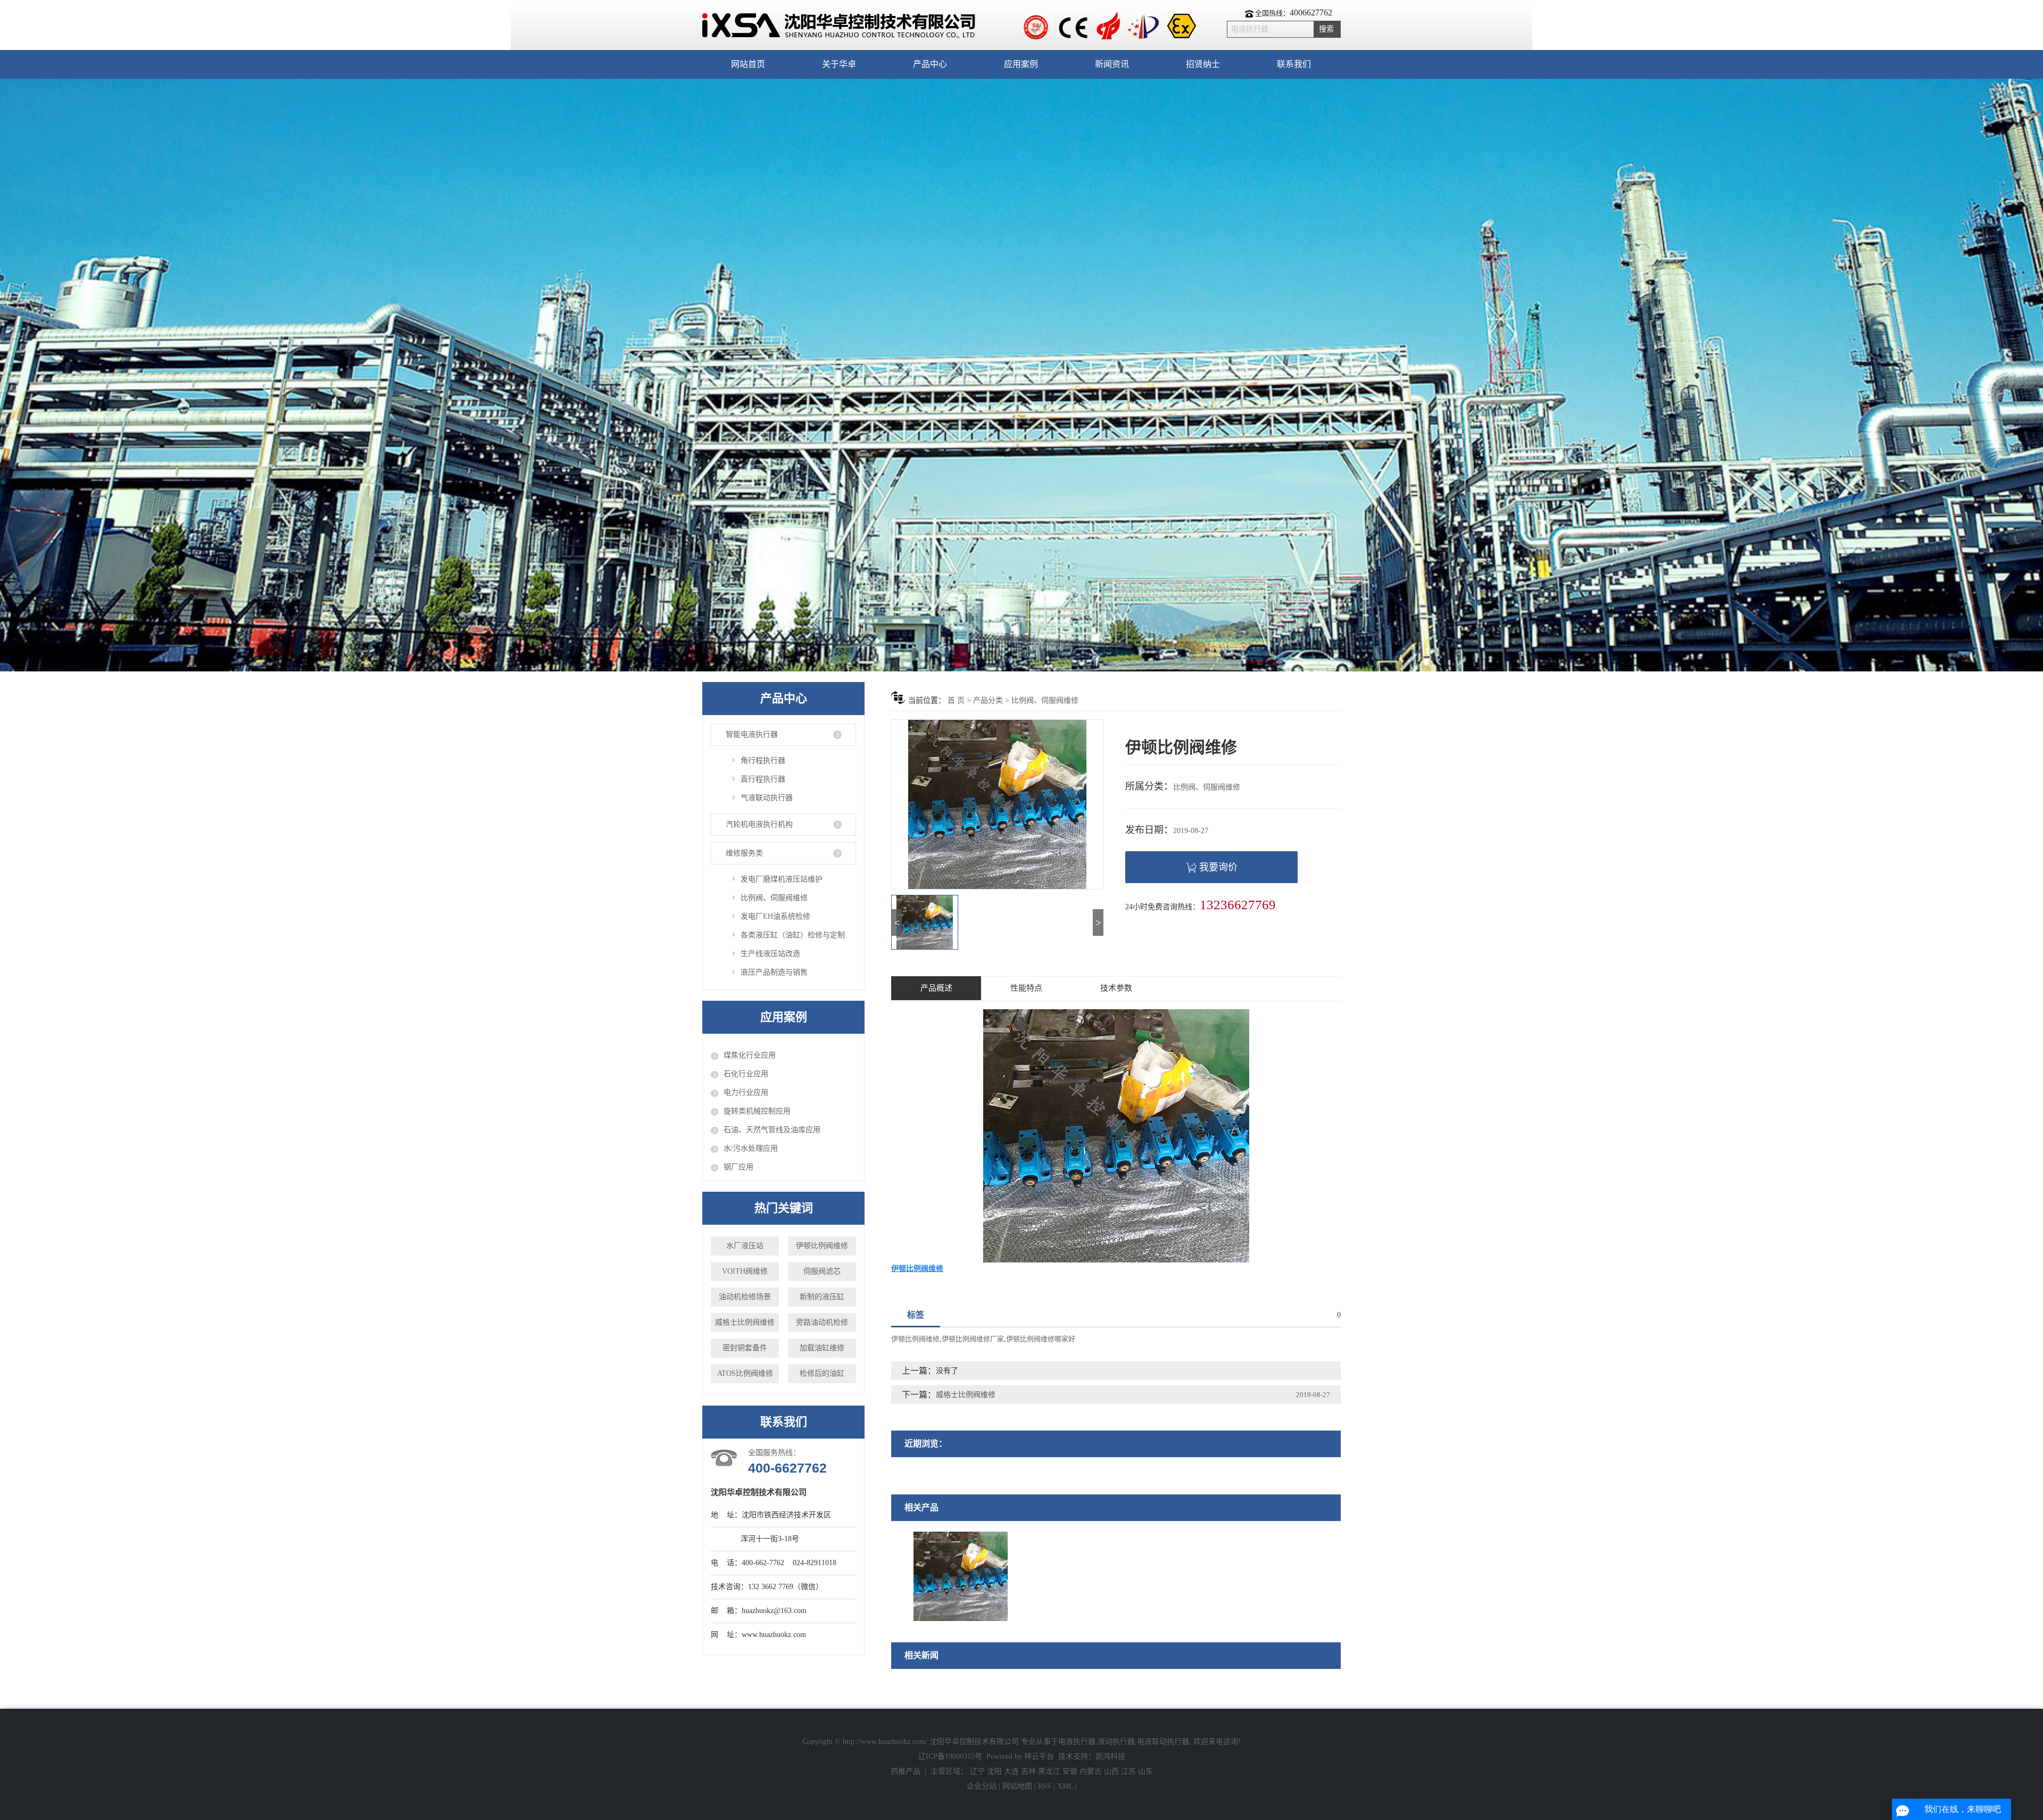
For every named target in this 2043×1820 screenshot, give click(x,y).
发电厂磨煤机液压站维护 (782, 879)
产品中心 (930, 64)
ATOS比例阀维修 (745, 1373)
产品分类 (988, 700)
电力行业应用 (746, 1092)
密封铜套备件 (745, 1348)
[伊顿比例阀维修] (961, 1576)
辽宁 (977, 1771)
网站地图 (1018, 1786)
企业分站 (982, 1786)
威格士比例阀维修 (745, 1322)
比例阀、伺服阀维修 (774, 898)
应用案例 (1021, 64)
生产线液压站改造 (770, 954)
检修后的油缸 (822, 1373)
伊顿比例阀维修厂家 (973, 1339)
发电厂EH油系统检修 (775, 916)
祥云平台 (1039, 1756)
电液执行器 (1077, 1742)
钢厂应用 (738, 1167)
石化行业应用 (746, 1074)
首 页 (956, 700)
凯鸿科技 (1110, 1756)
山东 (1145, 1771)
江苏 (1128, 1771)
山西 (1111, 1771)
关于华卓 (839, 64)
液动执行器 (1116, 1742)
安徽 (1070, 1771)
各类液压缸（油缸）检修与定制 (793, 935)
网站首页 (748, 64)
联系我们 (1294, 64)
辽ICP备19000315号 (950, 1756)
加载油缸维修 (822, 1348)
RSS (1045, 1786)
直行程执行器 (763, 779)
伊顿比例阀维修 (822, 1246)
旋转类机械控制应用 (757, 1111)
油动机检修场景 (745, 1297)
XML (1065, 1786)
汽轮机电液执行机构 (759, 824)
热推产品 (906, 1771)
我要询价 (1218, 867)
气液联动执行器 (767, 798)
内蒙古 (1091, 1771)
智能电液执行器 (752, 734)
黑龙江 (1049, 1771)
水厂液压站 (745, 1246)
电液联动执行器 (1163, 1742)
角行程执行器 (763, 761)
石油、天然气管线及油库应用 (772, 1130)
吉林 (1028, 1771)
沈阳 (994, 1771)
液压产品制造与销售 (774, 972)
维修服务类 (744, 853)
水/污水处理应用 (751, 1148)
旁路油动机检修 (822, 1322)
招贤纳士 (1203, 64)
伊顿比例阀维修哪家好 (1041, 1339)
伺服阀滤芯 (822, 1271)
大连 (1011, 1771)
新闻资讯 (1112, 64)
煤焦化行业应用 (750, 1055)
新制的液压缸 (822, 1297)
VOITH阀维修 (745, 1271)
